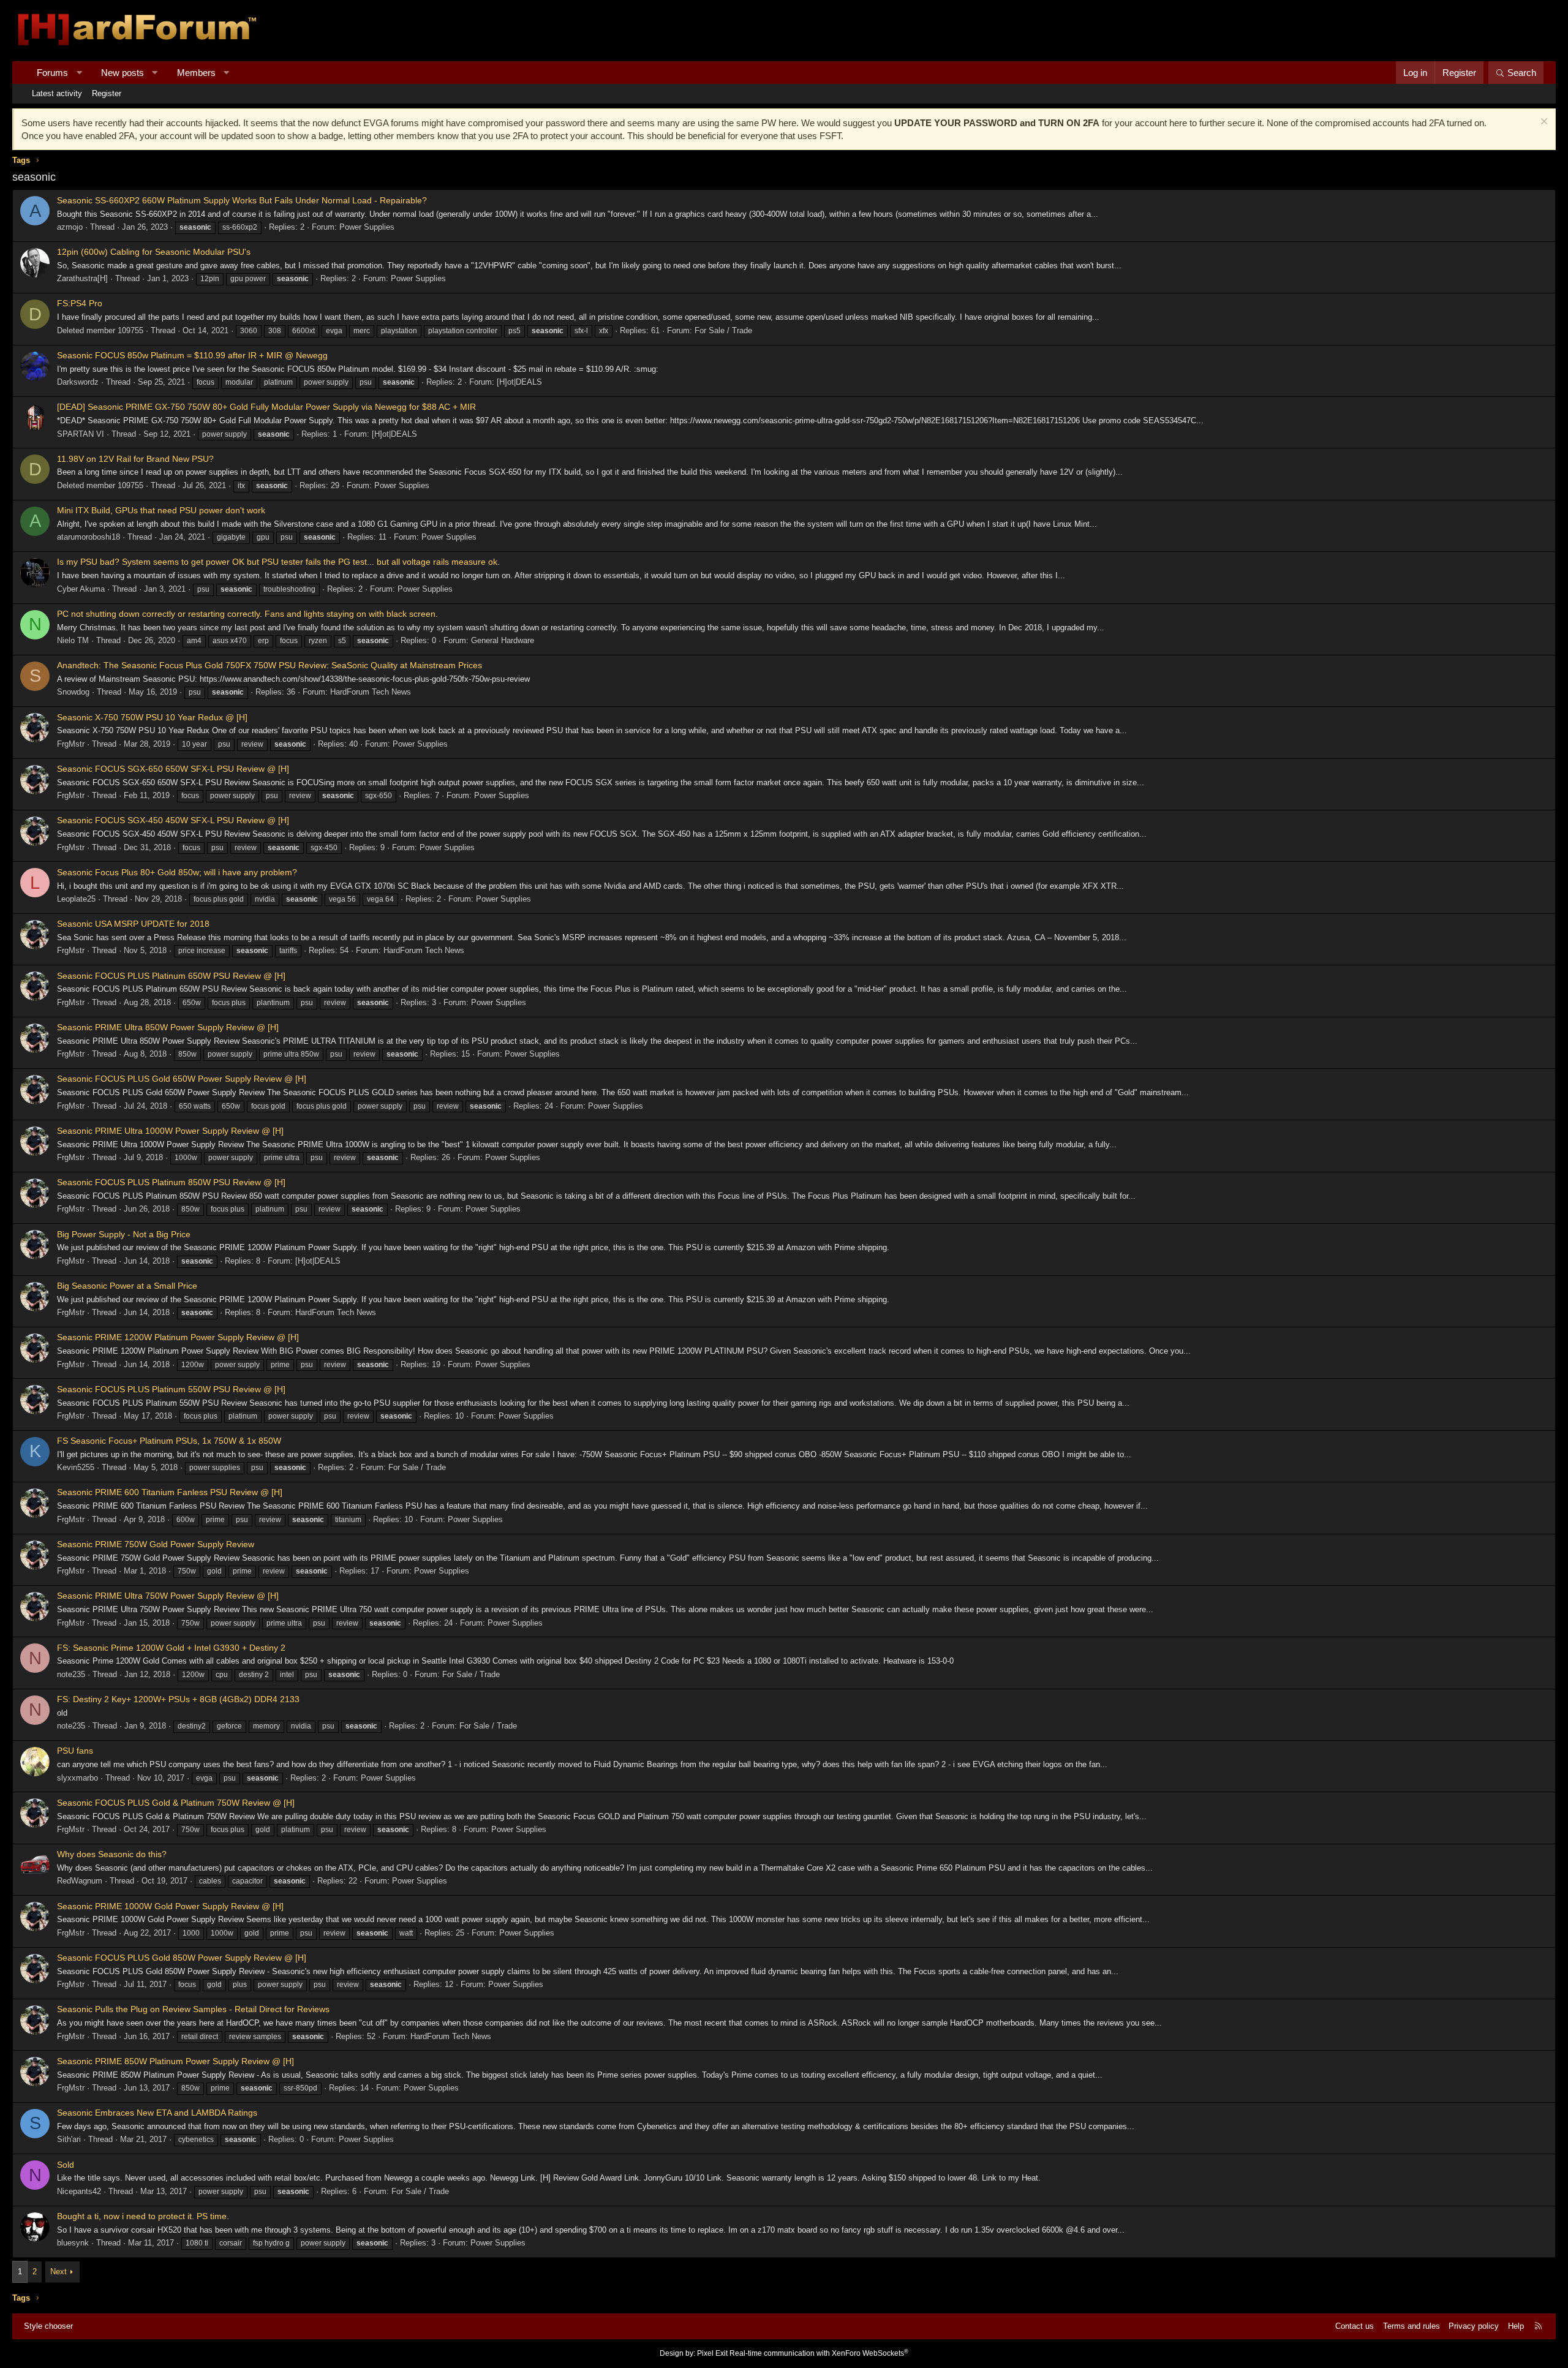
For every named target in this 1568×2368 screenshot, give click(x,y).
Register (107, 93)
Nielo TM (73, 640)
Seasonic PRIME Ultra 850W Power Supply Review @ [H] (168, 1027)
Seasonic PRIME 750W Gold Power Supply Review (156, 1544)
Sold (66, 2165)
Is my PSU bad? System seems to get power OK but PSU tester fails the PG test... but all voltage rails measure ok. (278, 562)
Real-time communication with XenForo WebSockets (819, 2353)
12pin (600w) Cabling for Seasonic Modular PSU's (154, 252)
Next (58, 2272)
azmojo (70, 227)
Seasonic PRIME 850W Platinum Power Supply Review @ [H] (175, 2061)
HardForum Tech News (371, 692)
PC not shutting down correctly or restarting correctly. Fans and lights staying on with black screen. (247, 614)
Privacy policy (1474, 2326)
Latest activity (57, 93)
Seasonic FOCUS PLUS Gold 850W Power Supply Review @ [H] (182, 1958)
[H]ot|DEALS (519, 382)
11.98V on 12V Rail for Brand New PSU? (135, 459)
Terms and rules (1412, 2326)
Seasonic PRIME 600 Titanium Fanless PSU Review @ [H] (170, 1492)
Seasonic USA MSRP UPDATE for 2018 (133, 924)
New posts (123, 73)
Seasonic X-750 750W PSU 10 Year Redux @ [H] (152, 717)
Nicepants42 (79, 2191)
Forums (52, 73)
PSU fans (75, 1751)
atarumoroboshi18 (89, 537)
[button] (79, 73)
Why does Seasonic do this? (112, 1854)
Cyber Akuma (81, 589)
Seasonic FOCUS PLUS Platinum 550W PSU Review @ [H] (171, 1389)
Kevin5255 (76, 1467)
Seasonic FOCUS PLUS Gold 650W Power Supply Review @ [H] (182, 1079)
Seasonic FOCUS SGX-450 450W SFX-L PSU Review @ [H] (173, 820)
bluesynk (73, 2243)
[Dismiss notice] (1543, 123)
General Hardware (503, 640)
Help (1516, 2326)
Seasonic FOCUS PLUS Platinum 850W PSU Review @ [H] (171, 1182)
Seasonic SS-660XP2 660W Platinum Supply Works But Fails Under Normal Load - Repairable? (242, 200)
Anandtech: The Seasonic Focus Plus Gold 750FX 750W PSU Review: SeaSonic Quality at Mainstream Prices (269, 665)
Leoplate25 (76, 899)
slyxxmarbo (77, 1778)
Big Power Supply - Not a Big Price (124, 1234)
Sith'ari (69, 2139)
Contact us (1355, 2326)
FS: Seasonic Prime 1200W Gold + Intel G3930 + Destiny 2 (171, 1648)
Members (196, 73)
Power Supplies (367, 227)
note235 (71, 1674)
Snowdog (73, 692)
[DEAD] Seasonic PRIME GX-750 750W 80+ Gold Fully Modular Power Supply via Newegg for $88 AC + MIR (266, 407)
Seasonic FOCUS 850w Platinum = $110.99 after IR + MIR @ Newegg (192, 355)
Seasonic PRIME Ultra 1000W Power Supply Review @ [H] (170, 1131)
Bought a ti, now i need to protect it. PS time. (143, 2216)
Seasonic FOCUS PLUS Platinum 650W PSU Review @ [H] (171, 976)
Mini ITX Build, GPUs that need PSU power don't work (161, 510)
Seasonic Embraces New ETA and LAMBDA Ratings (157, 2113)
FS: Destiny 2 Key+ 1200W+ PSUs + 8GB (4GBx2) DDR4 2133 (178, 1699)
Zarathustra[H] (82, 278)
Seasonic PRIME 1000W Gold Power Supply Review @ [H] (170, 1906)
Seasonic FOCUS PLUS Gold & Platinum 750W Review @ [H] (176, 1803)
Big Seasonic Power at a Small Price (127, 1286)
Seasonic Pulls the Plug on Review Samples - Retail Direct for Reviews (193, 2009)
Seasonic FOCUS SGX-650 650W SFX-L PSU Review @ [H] (173, 769)
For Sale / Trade (723, 330)
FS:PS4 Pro (80, 303)
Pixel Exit (712, 2353)
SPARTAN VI (81, 434)
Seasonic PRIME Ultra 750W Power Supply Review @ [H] (168, 1596)
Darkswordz (78, 382)
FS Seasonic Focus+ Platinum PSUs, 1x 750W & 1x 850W (169, 1441)
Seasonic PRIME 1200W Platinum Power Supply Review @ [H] (178, 1337)
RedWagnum (80, 1881)
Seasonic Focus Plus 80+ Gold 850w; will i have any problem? (177, 872)
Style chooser (48, 2326)
